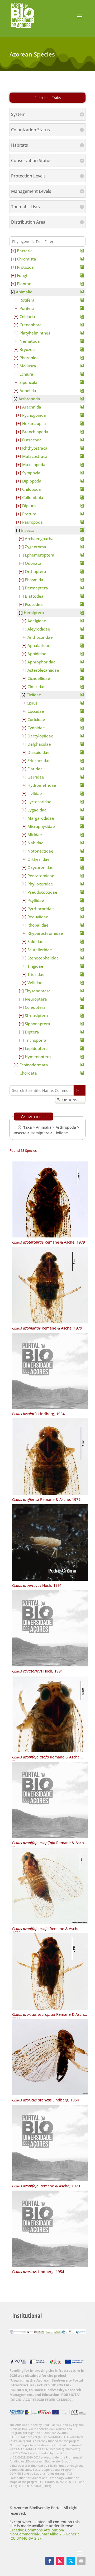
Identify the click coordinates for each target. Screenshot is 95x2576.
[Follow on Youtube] (81, 2561)
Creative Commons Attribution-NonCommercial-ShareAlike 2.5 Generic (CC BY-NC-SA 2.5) (44, 2534)
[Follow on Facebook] (50, 2561)
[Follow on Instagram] (60, 2561)
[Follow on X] (71, 2561)
